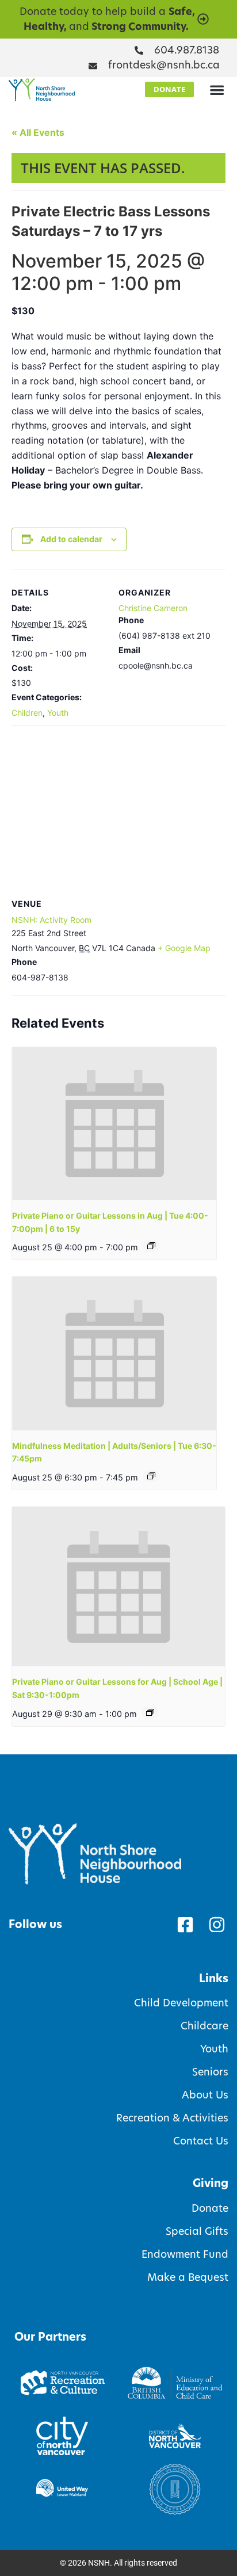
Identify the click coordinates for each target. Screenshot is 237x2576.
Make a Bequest (188, 2277)
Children (27, 713)
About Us (205, 2095)
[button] (217, 90)
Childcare (204, 2026)
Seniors (210, 2072)
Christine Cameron (153, 608)
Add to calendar (71, 539)
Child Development (181, 2003)
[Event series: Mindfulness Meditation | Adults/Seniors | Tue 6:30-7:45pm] (151, 1476)
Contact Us (201, 2141)
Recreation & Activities (172, 2118)
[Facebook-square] (185, 1925)
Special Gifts (197, 2231)
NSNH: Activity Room (51, 920)
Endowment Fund (185, 2254)
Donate (210, 2208)
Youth (58, 713)
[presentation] (114, 1124)
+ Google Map (184, 948)
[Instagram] (217, 1925)
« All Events (38, 132)
